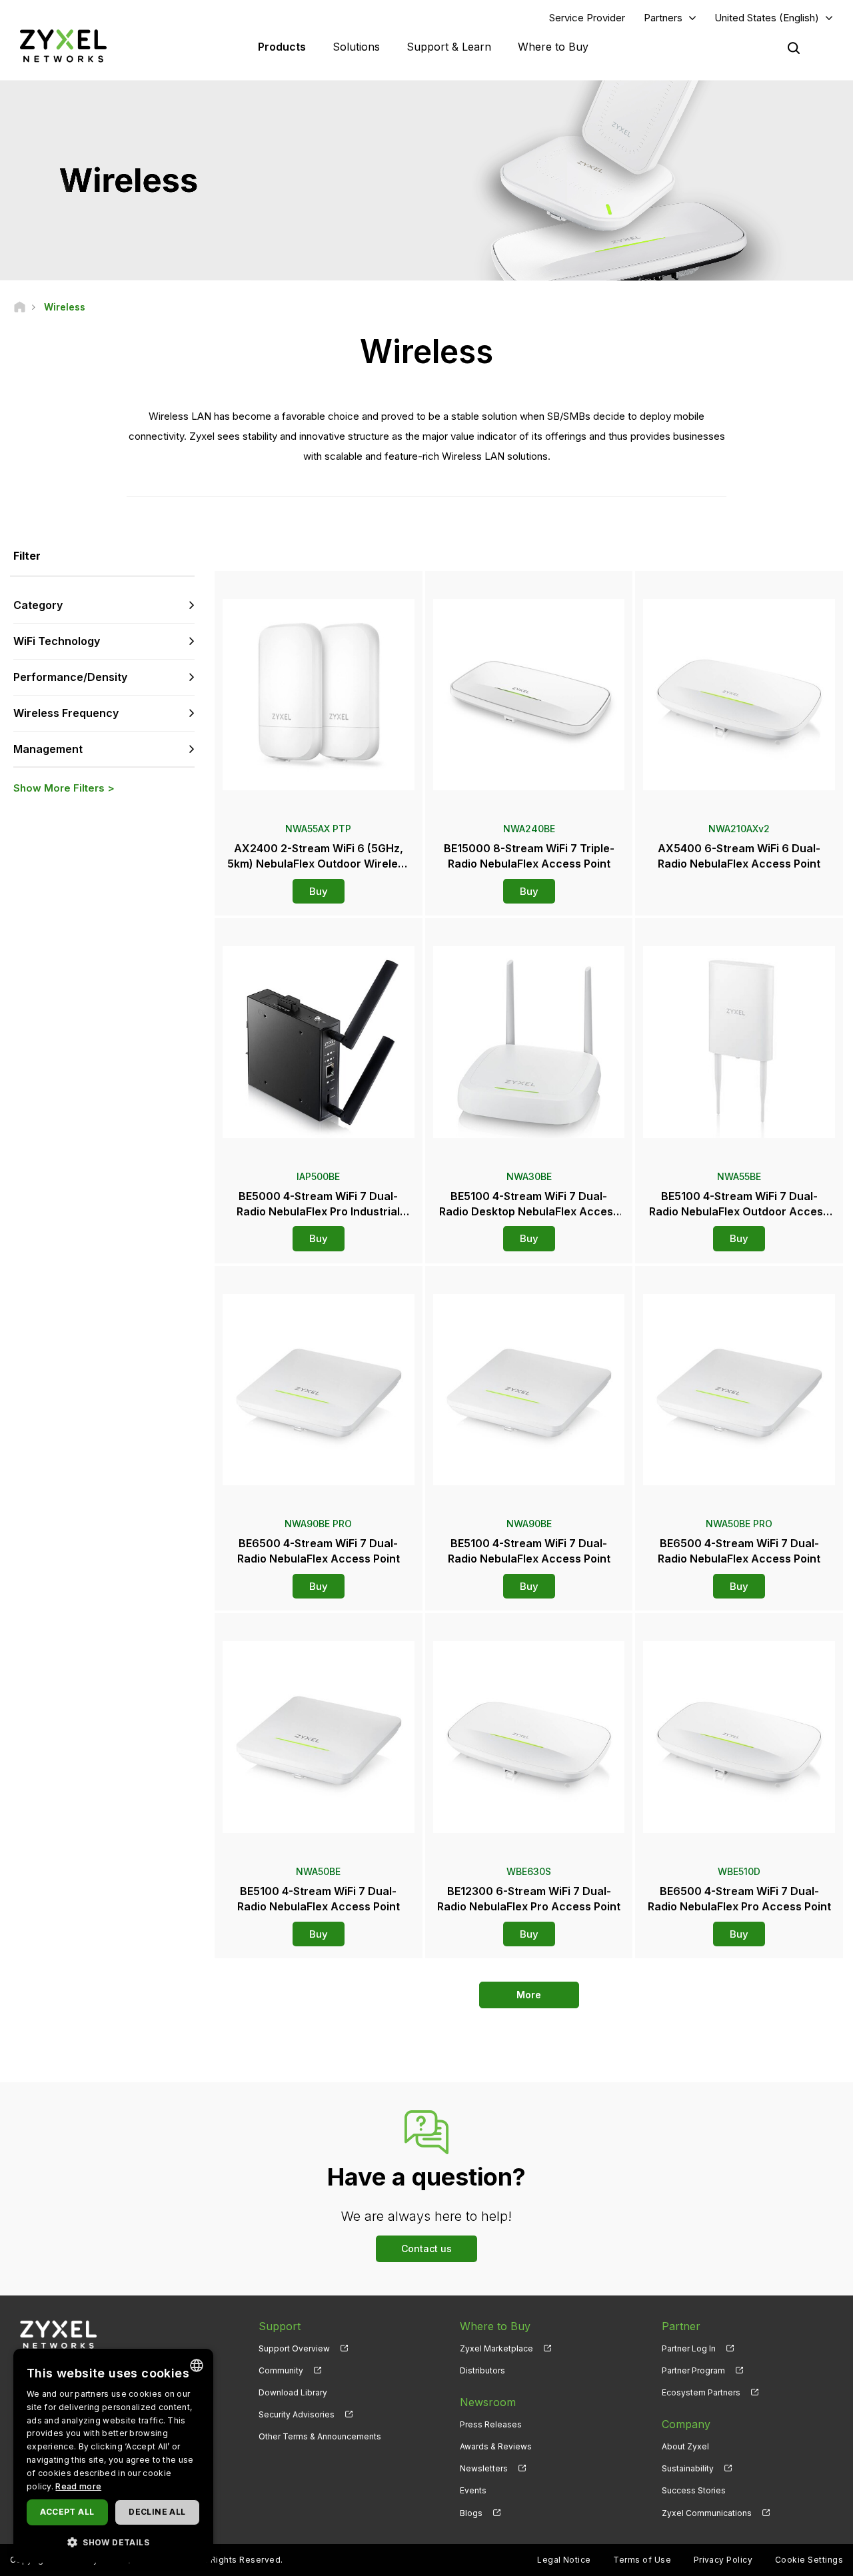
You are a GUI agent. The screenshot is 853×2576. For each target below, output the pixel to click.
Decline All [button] (157, 2512)
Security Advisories (297, 2414)
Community (281, 2370)
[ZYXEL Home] (63, 46)
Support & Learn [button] (449, 47)
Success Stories (694, 2490)
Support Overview (294, 2348)
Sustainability (688, 2468)
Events (473, 2490)
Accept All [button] (67, 2512)
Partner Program (693, 2370)
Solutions (356, 47)
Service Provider (587, 18)
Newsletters (484, 2468)
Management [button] (48, 749)
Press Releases (491, 2424)
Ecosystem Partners (701, 2392)
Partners (663, 18)
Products (282, 47)
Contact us (426, 2249)
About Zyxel (685, 2446)
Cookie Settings (809, 2560)
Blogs (471, 2513)
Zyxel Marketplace (496, 2348)
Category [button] (38, 605)
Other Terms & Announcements (320, 2436)
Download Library (293, 2392)
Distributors (482, 2370)
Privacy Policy (723, 2560)
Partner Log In (689, 2348)
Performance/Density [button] (70, 677)
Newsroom (488, 2402)
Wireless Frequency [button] (66, 713)
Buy (319, 891)
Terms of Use (642, 2560)
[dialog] (113, 2456)
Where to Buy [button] (553, 47)
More (529, 1995)
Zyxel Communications (707, 2513)
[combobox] (197, 2365)
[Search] (794, 48)
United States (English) (767, 18)
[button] (113, 2542)
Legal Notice (564, 2560)
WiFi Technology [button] (57, 641)
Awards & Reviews (496, 2446)
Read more (78, 2486)
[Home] (20, 307)
